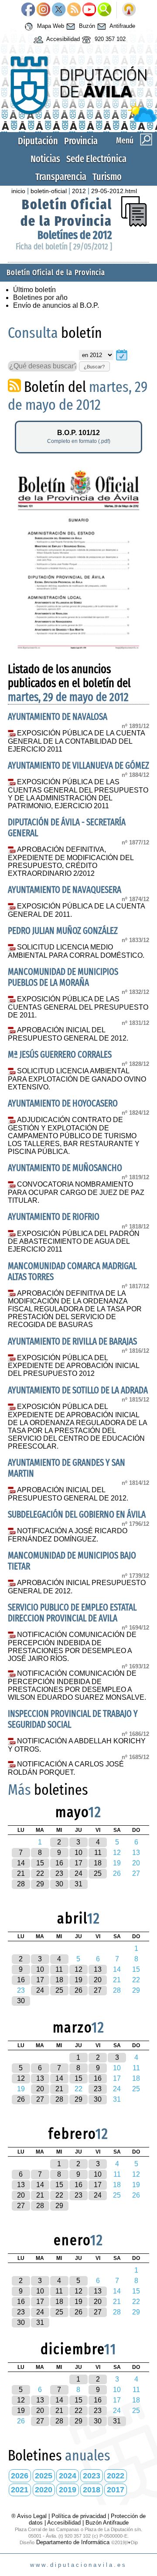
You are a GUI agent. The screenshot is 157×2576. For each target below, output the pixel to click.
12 (78, 1969)
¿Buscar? (94, 367)
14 (21, 1863)
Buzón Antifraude (107, 2523)
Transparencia (61, 177)
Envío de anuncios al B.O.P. (56, 305)
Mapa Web (50, 26)
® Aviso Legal (30, 2516)
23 (59, 1873)
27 (98, 1990)
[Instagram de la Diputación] (43, 10)
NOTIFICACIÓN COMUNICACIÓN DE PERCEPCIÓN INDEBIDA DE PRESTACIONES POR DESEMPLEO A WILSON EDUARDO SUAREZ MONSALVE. (77, 1685)
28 (21, 1884)
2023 (92, 2476)
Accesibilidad (62, 39)
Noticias (45, 159)
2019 (68, 2490)
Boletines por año (40, 298)
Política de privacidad (79, 2516)
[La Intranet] (129, 10)
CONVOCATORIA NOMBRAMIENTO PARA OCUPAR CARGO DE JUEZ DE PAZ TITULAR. (76, 1192)
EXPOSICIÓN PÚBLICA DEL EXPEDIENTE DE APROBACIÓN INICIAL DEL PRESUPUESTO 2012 (73, 1366)
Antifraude (122, 26)
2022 (116, 2476)
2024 (68, 2476)
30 (59, 1884)
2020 (44, 2490)
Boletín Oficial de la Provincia (66, 213)
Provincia (81, 141)
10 (78, 1853)
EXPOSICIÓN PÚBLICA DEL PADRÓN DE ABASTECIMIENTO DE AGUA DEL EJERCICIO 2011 (74, 1242)
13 (98, 1969)
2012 (79, 191)
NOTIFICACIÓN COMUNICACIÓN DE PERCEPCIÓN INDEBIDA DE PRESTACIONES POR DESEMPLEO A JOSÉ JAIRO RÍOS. (72, 1647)
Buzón (86, 26)
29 (40, 1884)
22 (40, 1873)
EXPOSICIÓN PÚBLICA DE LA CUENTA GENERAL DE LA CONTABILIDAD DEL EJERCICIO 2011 (76, 741)
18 (98, 1863)
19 (78, 1980)
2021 (20, 2490)
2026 (20, 2476)
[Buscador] (104, 10)
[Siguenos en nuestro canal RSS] (74, 10)
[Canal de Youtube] (89, 10)
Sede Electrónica (96, 159)
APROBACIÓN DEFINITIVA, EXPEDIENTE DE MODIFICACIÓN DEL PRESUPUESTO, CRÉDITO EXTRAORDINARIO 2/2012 (71, 861)
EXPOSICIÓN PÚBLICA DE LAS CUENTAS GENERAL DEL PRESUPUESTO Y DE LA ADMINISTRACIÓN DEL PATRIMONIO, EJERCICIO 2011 (78, 794)
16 (59, 1863)
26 (78, 1990)
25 (98, 1873)
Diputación (38, 141)
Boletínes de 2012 (75, 235)
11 (98, 1853)
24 (78, 1873)
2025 (44, 2476)
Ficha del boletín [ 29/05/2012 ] (64, 247)
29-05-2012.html (114, 191)
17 (78, 1863)
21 (21, 1873)
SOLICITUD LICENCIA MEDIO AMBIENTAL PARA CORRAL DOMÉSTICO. (76, 951)
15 (40, 1863)
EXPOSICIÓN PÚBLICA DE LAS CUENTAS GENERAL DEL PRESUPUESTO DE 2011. (78, 1007)
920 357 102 (109, 39)
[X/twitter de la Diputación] (59, 10)
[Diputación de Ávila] (78, 120)
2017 (116, 2490)
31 (78, 1884)
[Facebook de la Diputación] (28, 10)
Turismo (107, 177)
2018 (92, 2490)
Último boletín (34, 290)
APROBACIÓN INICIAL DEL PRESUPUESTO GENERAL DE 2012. (68, 1034)
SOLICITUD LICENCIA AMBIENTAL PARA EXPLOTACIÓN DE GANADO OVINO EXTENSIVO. (77, 1079)
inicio (18, 191)
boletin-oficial (49, 191)
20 (98, 1980)
